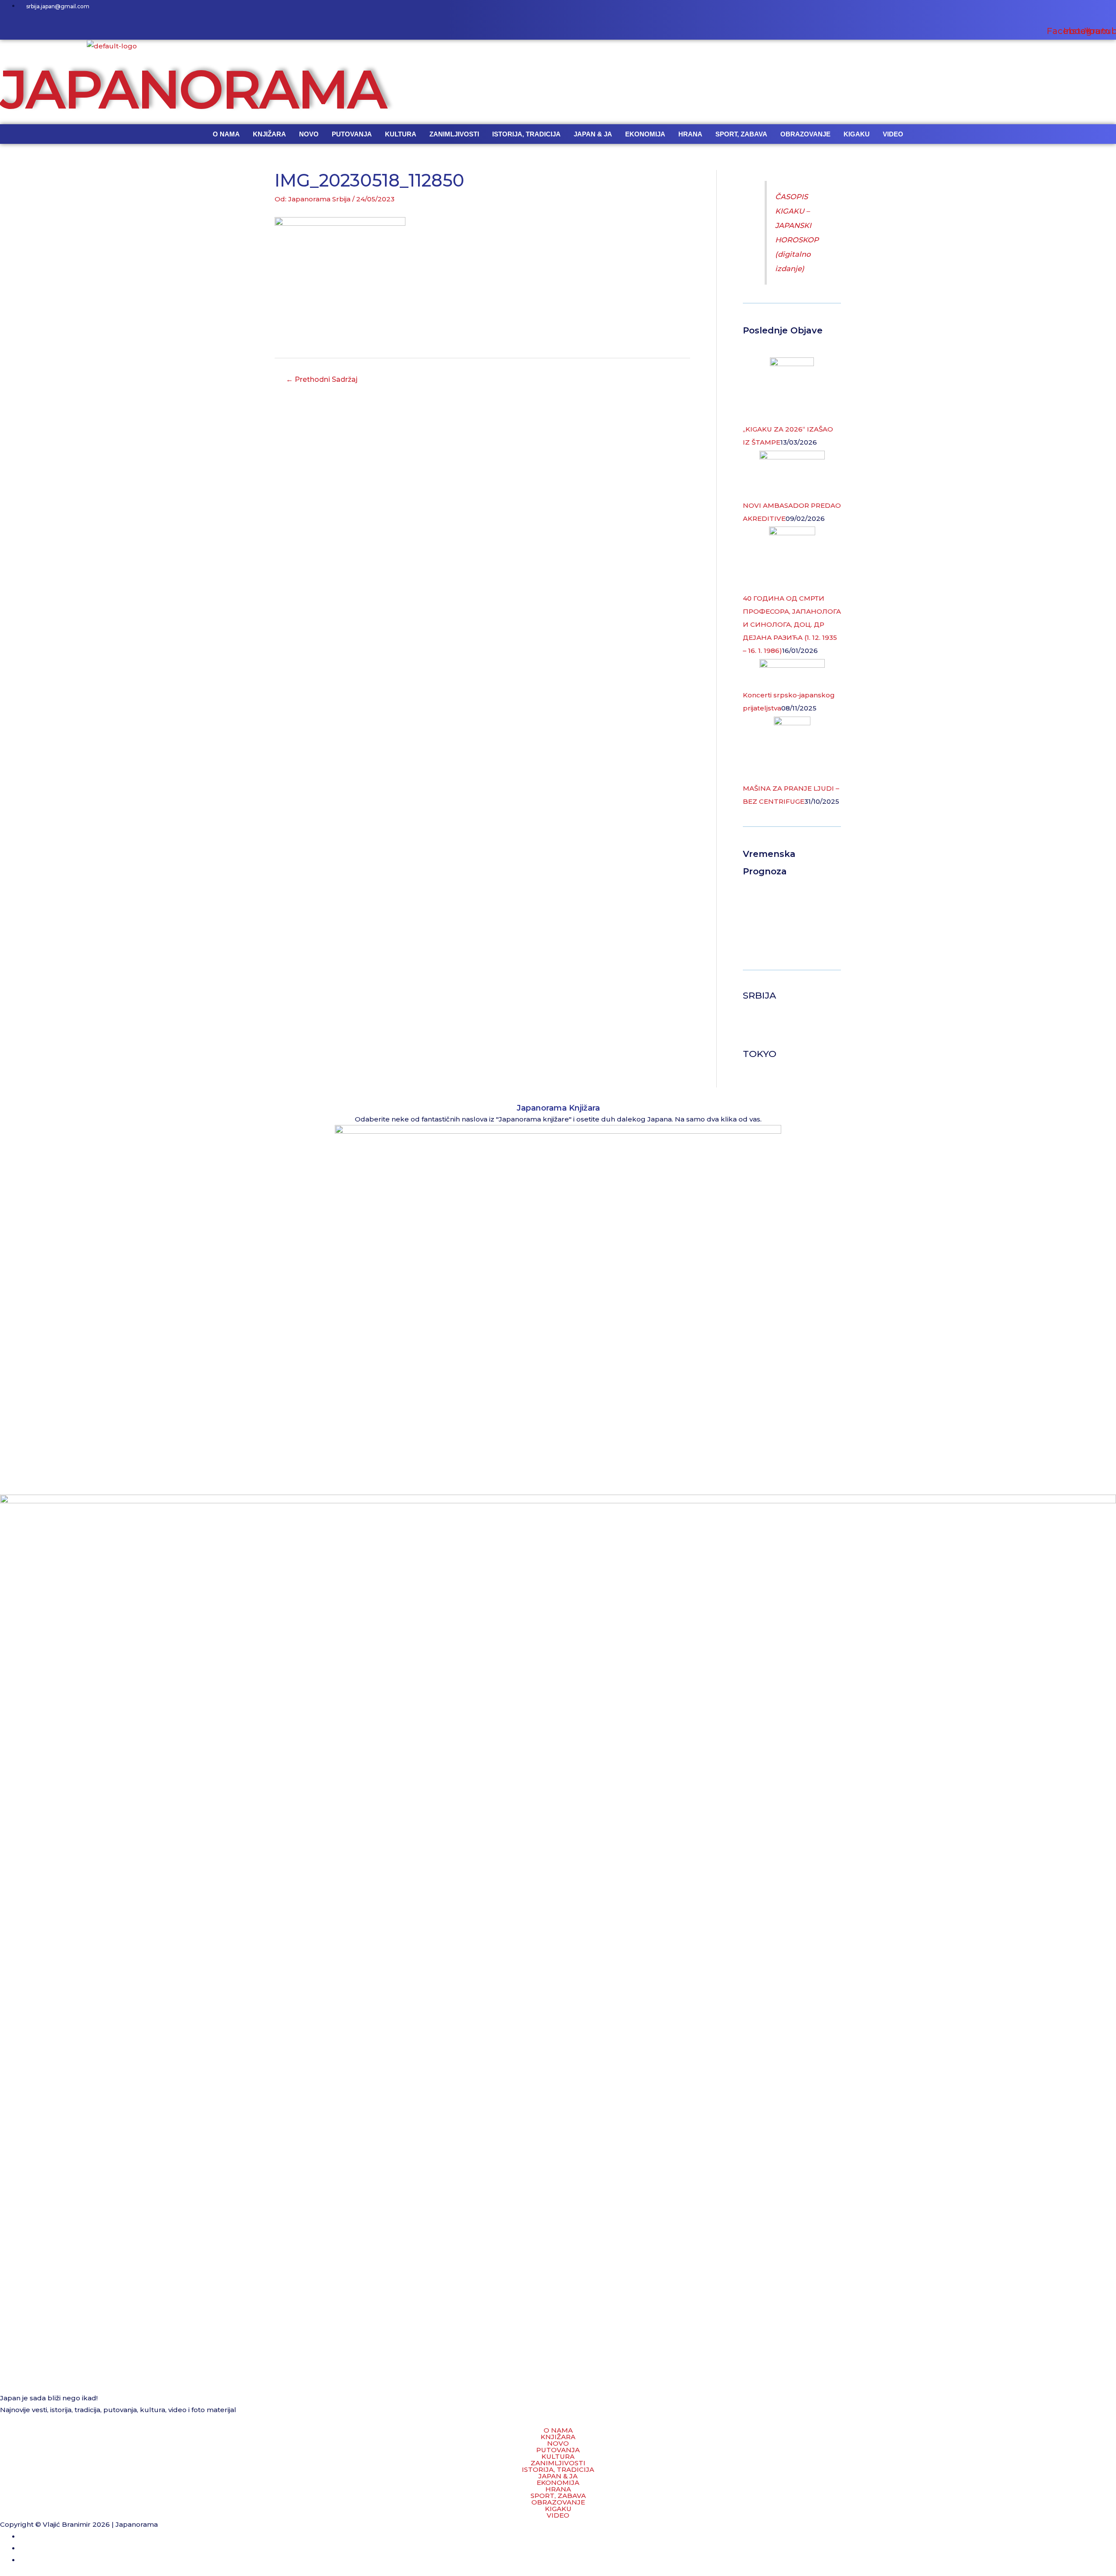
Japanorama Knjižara (558, 1108)
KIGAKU (857, 134)
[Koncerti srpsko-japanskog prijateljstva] (792, 673)
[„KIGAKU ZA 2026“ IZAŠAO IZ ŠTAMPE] (792, 389)
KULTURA (401, 134)
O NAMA (226, 134)
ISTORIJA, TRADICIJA (526, 134)
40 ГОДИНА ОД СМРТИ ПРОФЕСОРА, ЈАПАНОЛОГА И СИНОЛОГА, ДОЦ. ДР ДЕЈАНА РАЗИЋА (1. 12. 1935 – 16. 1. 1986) (792, 624)
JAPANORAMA (193, 89)
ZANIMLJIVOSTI (454, 134)
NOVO (309, 134)
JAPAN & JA (593, 134)
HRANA (690, 134)
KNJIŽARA (269, 134)
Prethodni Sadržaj (322, 379)
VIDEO (893, 134)
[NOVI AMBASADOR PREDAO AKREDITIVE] (792, 474)
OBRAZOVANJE (805, 134)
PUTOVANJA (352, 134)
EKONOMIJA (645, 134)
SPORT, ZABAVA (741, 134)
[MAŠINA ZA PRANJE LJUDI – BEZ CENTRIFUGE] (792, 749)
